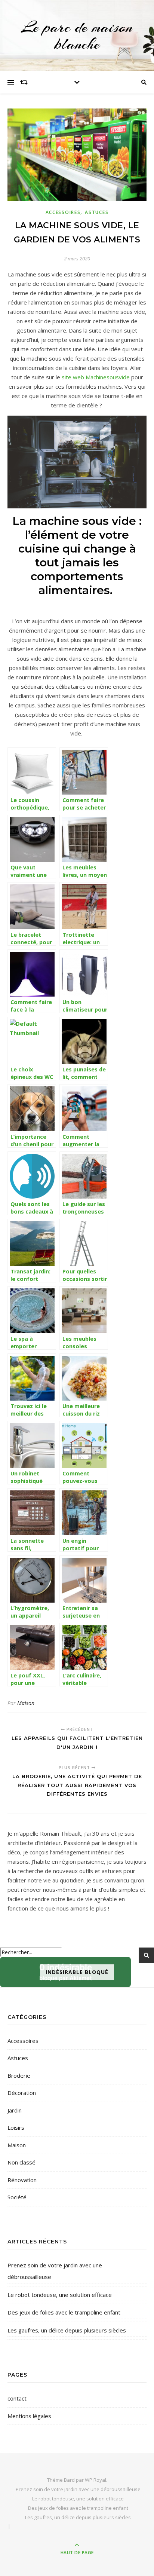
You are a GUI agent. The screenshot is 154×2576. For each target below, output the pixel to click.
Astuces (97, 212)
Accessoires (63, 212)
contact (17, 2398)
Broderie (19, 2075)
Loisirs (16, 2127)
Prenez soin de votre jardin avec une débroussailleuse (55, 2271)
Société (17, 2197)
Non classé (21, 2162)
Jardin (15, 2110)
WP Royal (96, 2480)
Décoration (22, 2093)
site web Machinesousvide (96, 377)
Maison (26, 1703)
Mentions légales (29, 2416)
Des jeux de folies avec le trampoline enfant (64, 2312)
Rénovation (22, 2180)
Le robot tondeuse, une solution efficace (60, 2295)
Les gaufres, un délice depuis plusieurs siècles (67, 2330)
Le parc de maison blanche (77, 36)
